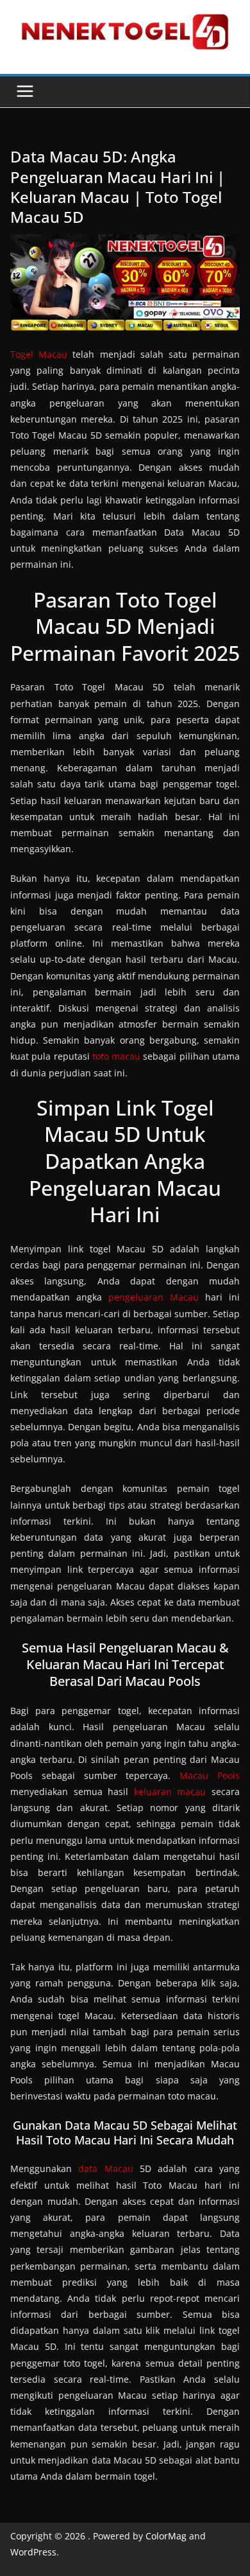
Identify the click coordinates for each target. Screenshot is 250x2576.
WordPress (33, 2552)
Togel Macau (39, 354)
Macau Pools (210, 1775)
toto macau (116, 1056)
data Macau (105, 2169)
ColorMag (166, 2536)
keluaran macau (170, 1792)
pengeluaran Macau (154, 1297)
